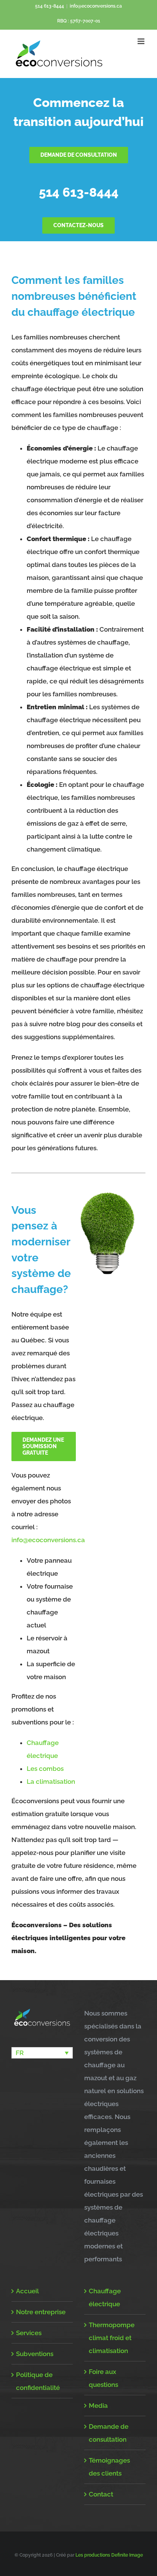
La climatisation (51, 1782)
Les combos (45, 1769)
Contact (101, 2494)
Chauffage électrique (105, 2297)
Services (29, 2333)
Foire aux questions (103, 2378)
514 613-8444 (50, 6)
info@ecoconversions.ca (96, 6)
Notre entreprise (41, 2312)
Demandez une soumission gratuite (43, 1446)
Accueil (27, 2291)
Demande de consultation (109, 2433)
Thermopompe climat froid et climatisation (112, 2338)
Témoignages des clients (109, 2467)
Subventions (35, 2354)
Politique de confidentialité (38, 2381)
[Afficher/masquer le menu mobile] (142, 41)
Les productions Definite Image (109, 2555)
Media (98, 2406)
